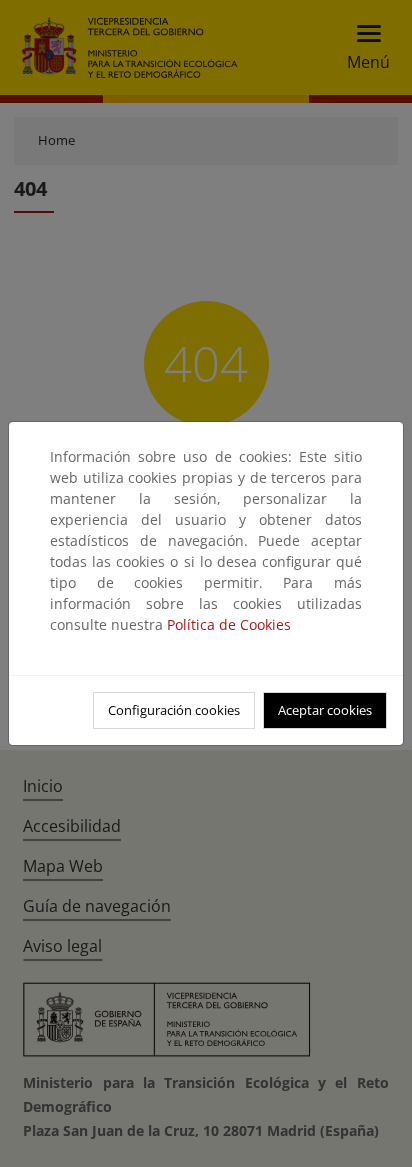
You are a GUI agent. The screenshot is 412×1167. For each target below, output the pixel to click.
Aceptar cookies (325, 710)
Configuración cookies (174, 710)
